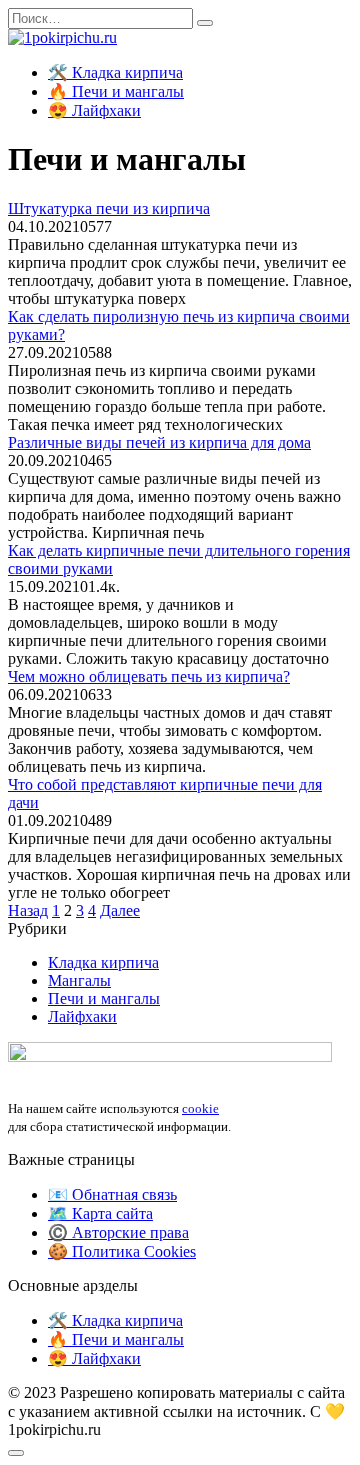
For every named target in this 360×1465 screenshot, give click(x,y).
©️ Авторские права (118, 1232)
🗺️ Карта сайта (100, 1213)
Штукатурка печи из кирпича (109, 208)
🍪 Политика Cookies (122, 1251)
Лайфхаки (82, 1016)
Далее (120, 910)
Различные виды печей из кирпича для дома (159, 442)
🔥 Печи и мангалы (116, 91)
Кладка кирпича (103, 962)
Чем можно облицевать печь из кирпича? (149, 676)
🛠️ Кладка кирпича (115, 72)
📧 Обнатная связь (112, 1194)
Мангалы (79, 980)
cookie (200, 1108)
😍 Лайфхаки (94, 110)
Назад (28, 910)
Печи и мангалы (104, 998)
